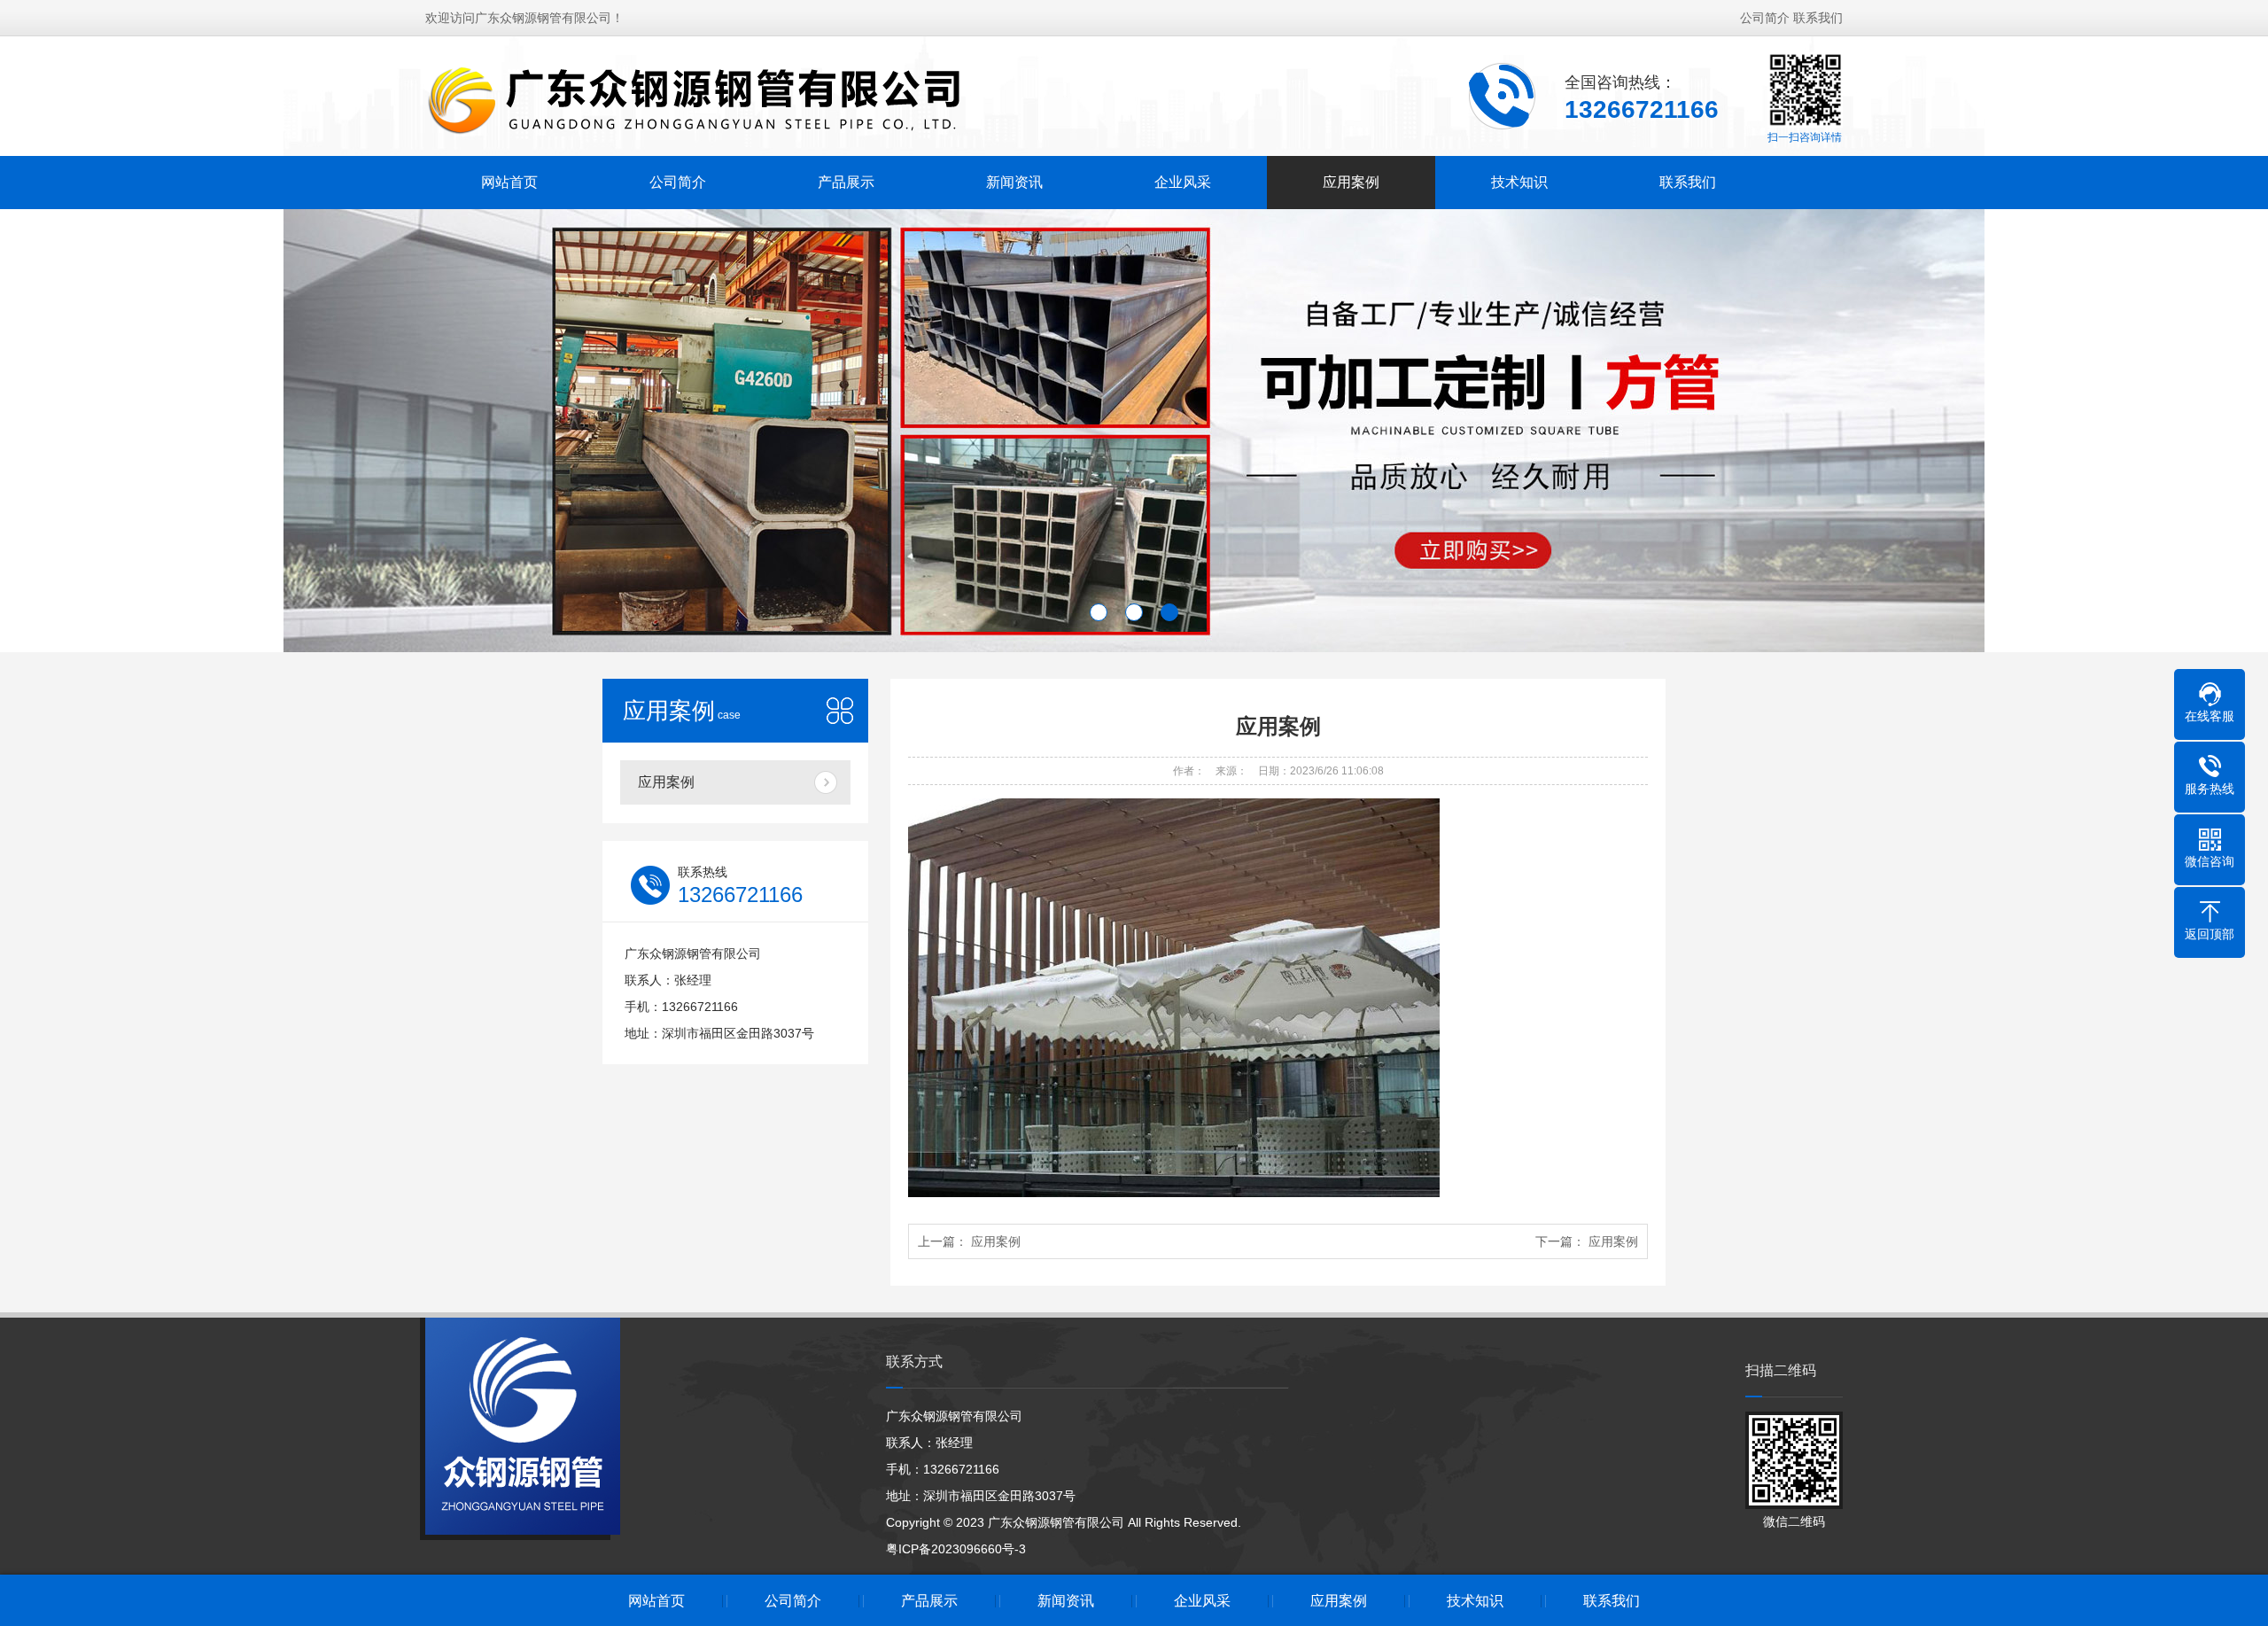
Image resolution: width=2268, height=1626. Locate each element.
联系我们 (1818, 18)
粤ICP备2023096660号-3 (956, 1549)
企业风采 (1183, 182)
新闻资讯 (1014, 182)
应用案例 (1351, 182)
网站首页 (509, 182)
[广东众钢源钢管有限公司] (697, 100)
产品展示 (846, 182)
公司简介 (1765, 18)
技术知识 (1519, 182)
